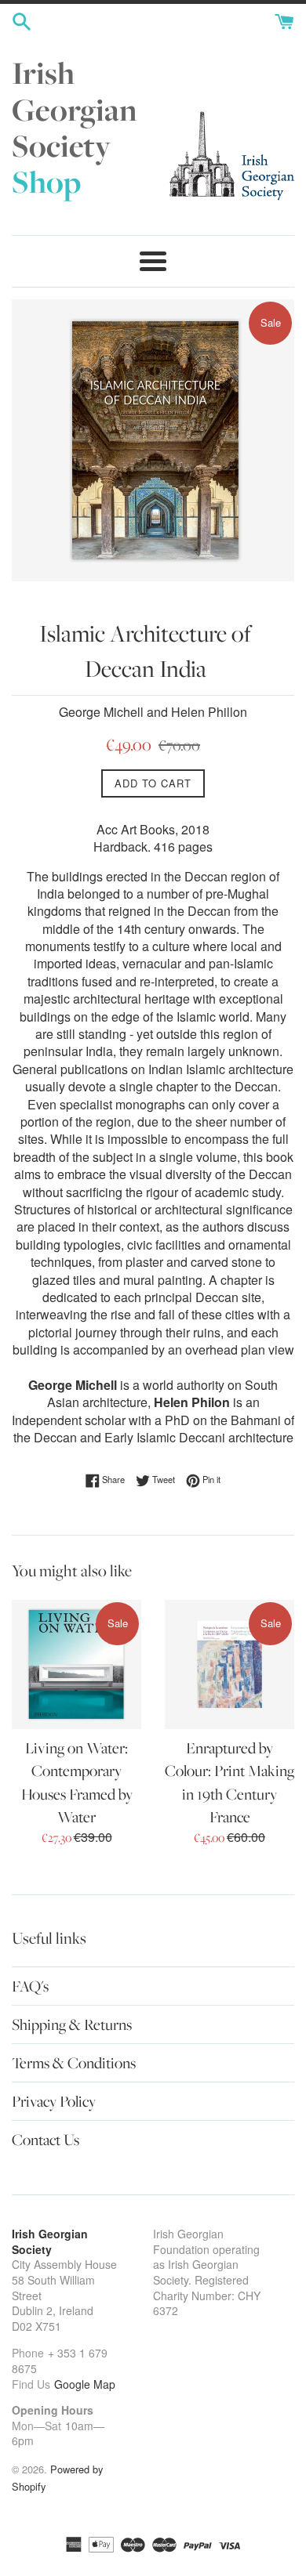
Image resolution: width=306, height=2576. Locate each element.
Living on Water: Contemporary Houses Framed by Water (77, 1782)
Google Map (85, 2384)
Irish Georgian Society (75, 127)
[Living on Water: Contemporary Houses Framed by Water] (76, 1664)
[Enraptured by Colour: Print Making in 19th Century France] (229, 1664)
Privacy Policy (54, 2101)
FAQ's (30, 1986)
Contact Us (46, 2140)
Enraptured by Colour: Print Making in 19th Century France (229, 1782)
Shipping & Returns (72, 2024)
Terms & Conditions (74, 2063)
